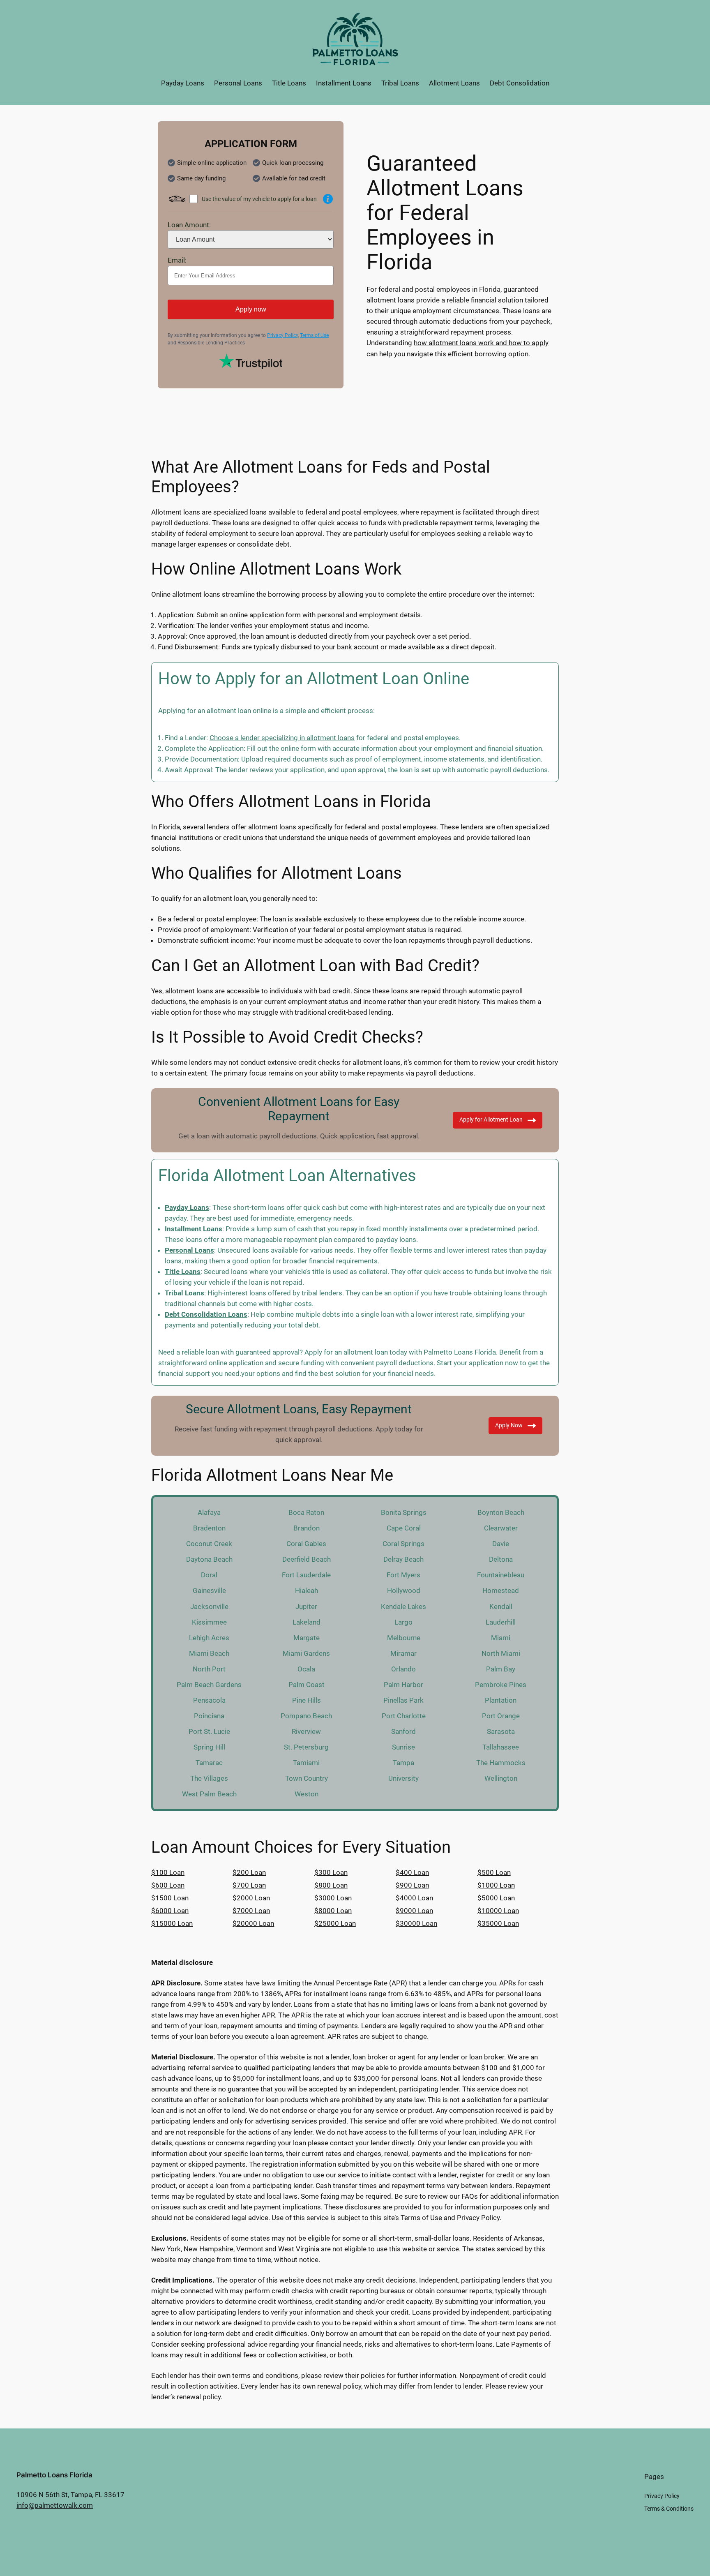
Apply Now (509, 1425)
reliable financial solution (485, 300)
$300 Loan (331, 1872)
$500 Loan (494, 1872)
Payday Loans (187, 1207)
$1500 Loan (170, 1898)
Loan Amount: (189, 225)
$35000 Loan (498, 1923)
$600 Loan (168, 1885)
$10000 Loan (498, 1911)
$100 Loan (168, 1872)
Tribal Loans (184, 1293)
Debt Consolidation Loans (206, 1314)
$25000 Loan (335, 1923)
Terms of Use (314, 335)
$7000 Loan (251, 1911)
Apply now (251, 309)
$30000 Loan (416, 1923)
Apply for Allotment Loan (491, 1120)
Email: (177, 260)
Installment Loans (194, 1229)
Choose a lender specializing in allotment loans (282, 738)
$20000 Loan (253, 1923)
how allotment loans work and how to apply (481, 343)
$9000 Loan (414, 1911)
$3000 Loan (333, 1898)
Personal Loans (189, 1250)
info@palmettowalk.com (55, 2505)
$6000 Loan (170, 1911)
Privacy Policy (282, 335)
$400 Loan (412, 1872)
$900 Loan (412, 1885)
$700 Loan (249, 1885)
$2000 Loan (251, 1898)
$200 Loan (249, 1872)
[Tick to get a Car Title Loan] (328, 199)
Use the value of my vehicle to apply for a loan (259, 199)
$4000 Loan (414, 1898)
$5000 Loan (496, 1898)
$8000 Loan (333, 1911)
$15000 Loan (172, 1923)
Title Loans (183, 1272)
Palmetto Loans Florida (54, 2475)
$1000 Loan (496, 1885)
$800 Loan (331, 1885)
